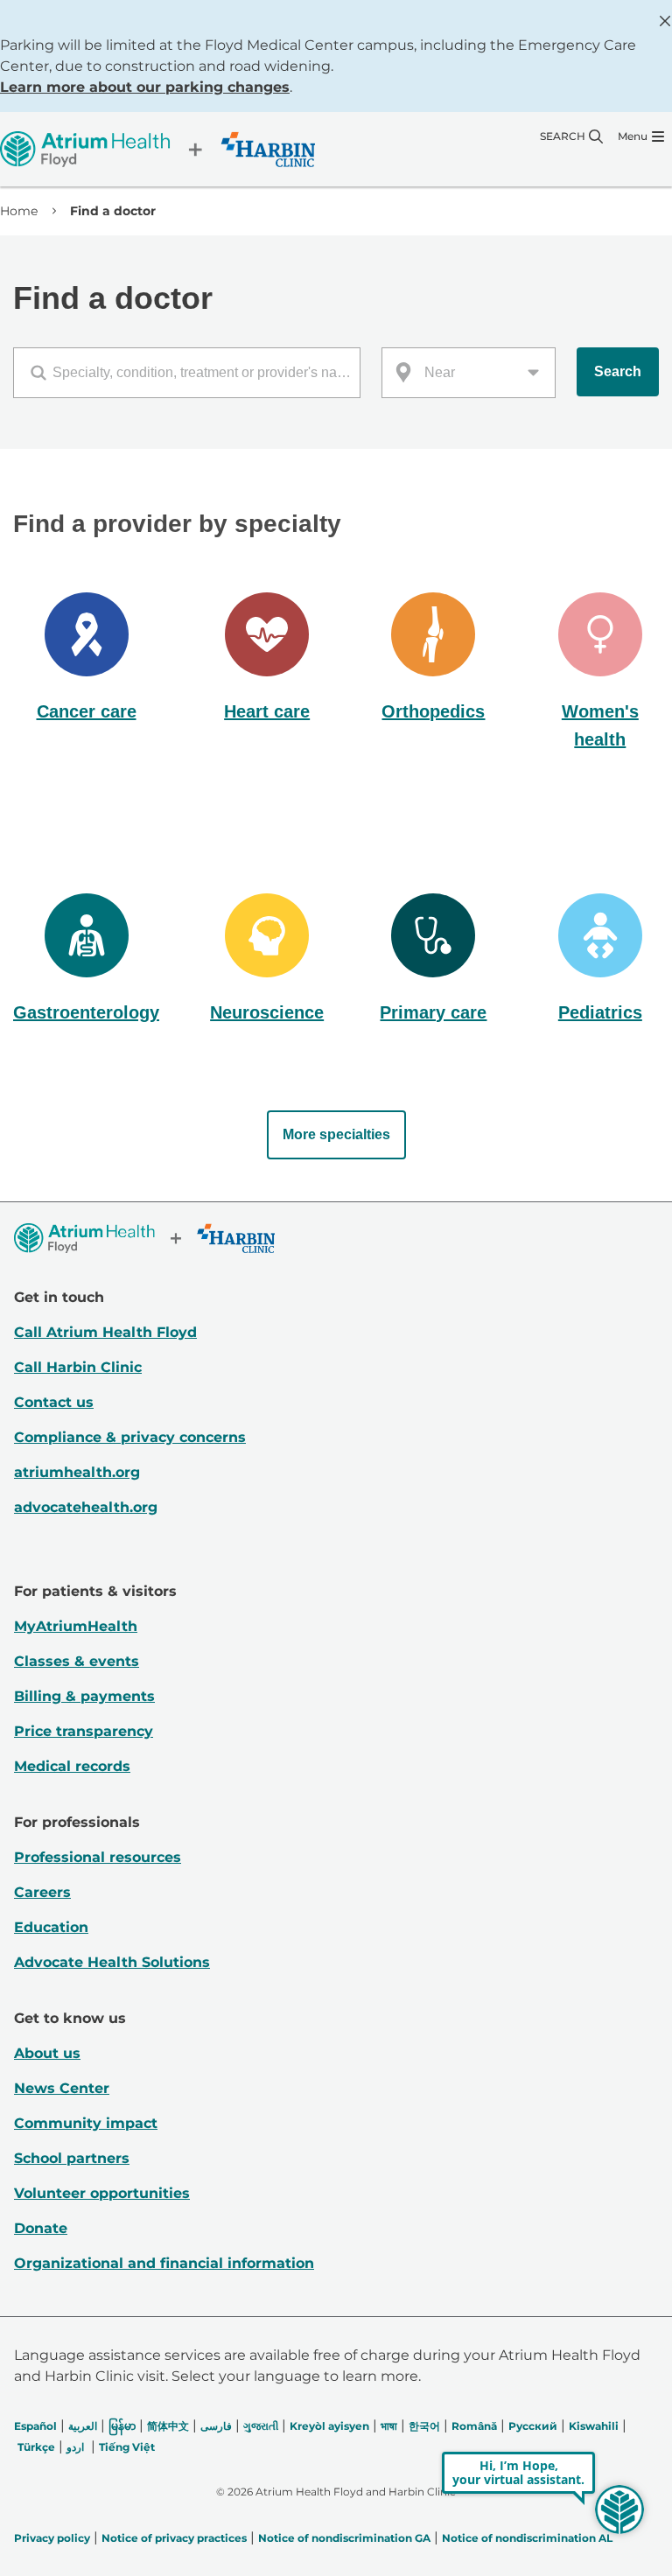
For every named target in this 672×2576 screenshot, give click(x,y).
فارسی (216, 2426)
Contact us (54, 1402)
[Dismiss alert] (665, 21)
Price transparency (84, 1731)
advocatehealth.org (86, 1507)
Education (51, 1927)
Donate (41, 2228)
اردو (75, 2447)
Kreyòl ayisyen (329, 2426)
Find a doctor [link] (113, 211)
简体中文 (168, 2426)
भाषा (389, 2426)
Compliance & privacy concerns (130, 1437)
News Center (62, 2088)
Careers (42, 1892)
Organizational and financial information (164, 2263)
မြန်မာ (122, 2426)
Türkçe (36, 2447)
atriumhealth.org (77, 1472)
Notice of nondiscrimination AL (527, 2538)
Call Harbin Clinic (78, 1367)
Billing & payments (84, 1696)
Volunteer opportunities (102, 2193)
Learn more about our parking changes (145, 87)
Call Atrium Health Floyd (105, 1332)
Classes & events (77, 1661)
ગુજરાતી (261, 2426)
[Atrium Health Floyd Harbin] (157, 149)
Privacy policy (52, 2538)
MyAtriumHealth (76, 1626)
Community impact (86, 2123)
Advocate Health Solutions (112, 1962)
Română (474, 2426)
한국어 (424, 2426)
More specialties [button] (336, 1134)
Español (35, 2426)
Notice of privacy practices (174, 2538)
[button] (86, 659)
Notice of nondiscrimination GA (344, 2538)
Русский (533, 2426)
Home (19, 211)
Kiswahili (594, 2426)
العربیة (83, 2426)
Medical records (72, 1766)
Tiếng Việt (127, 2447)
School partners (72, 2158)
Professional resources (98, 1857)
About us (47, 2053)
